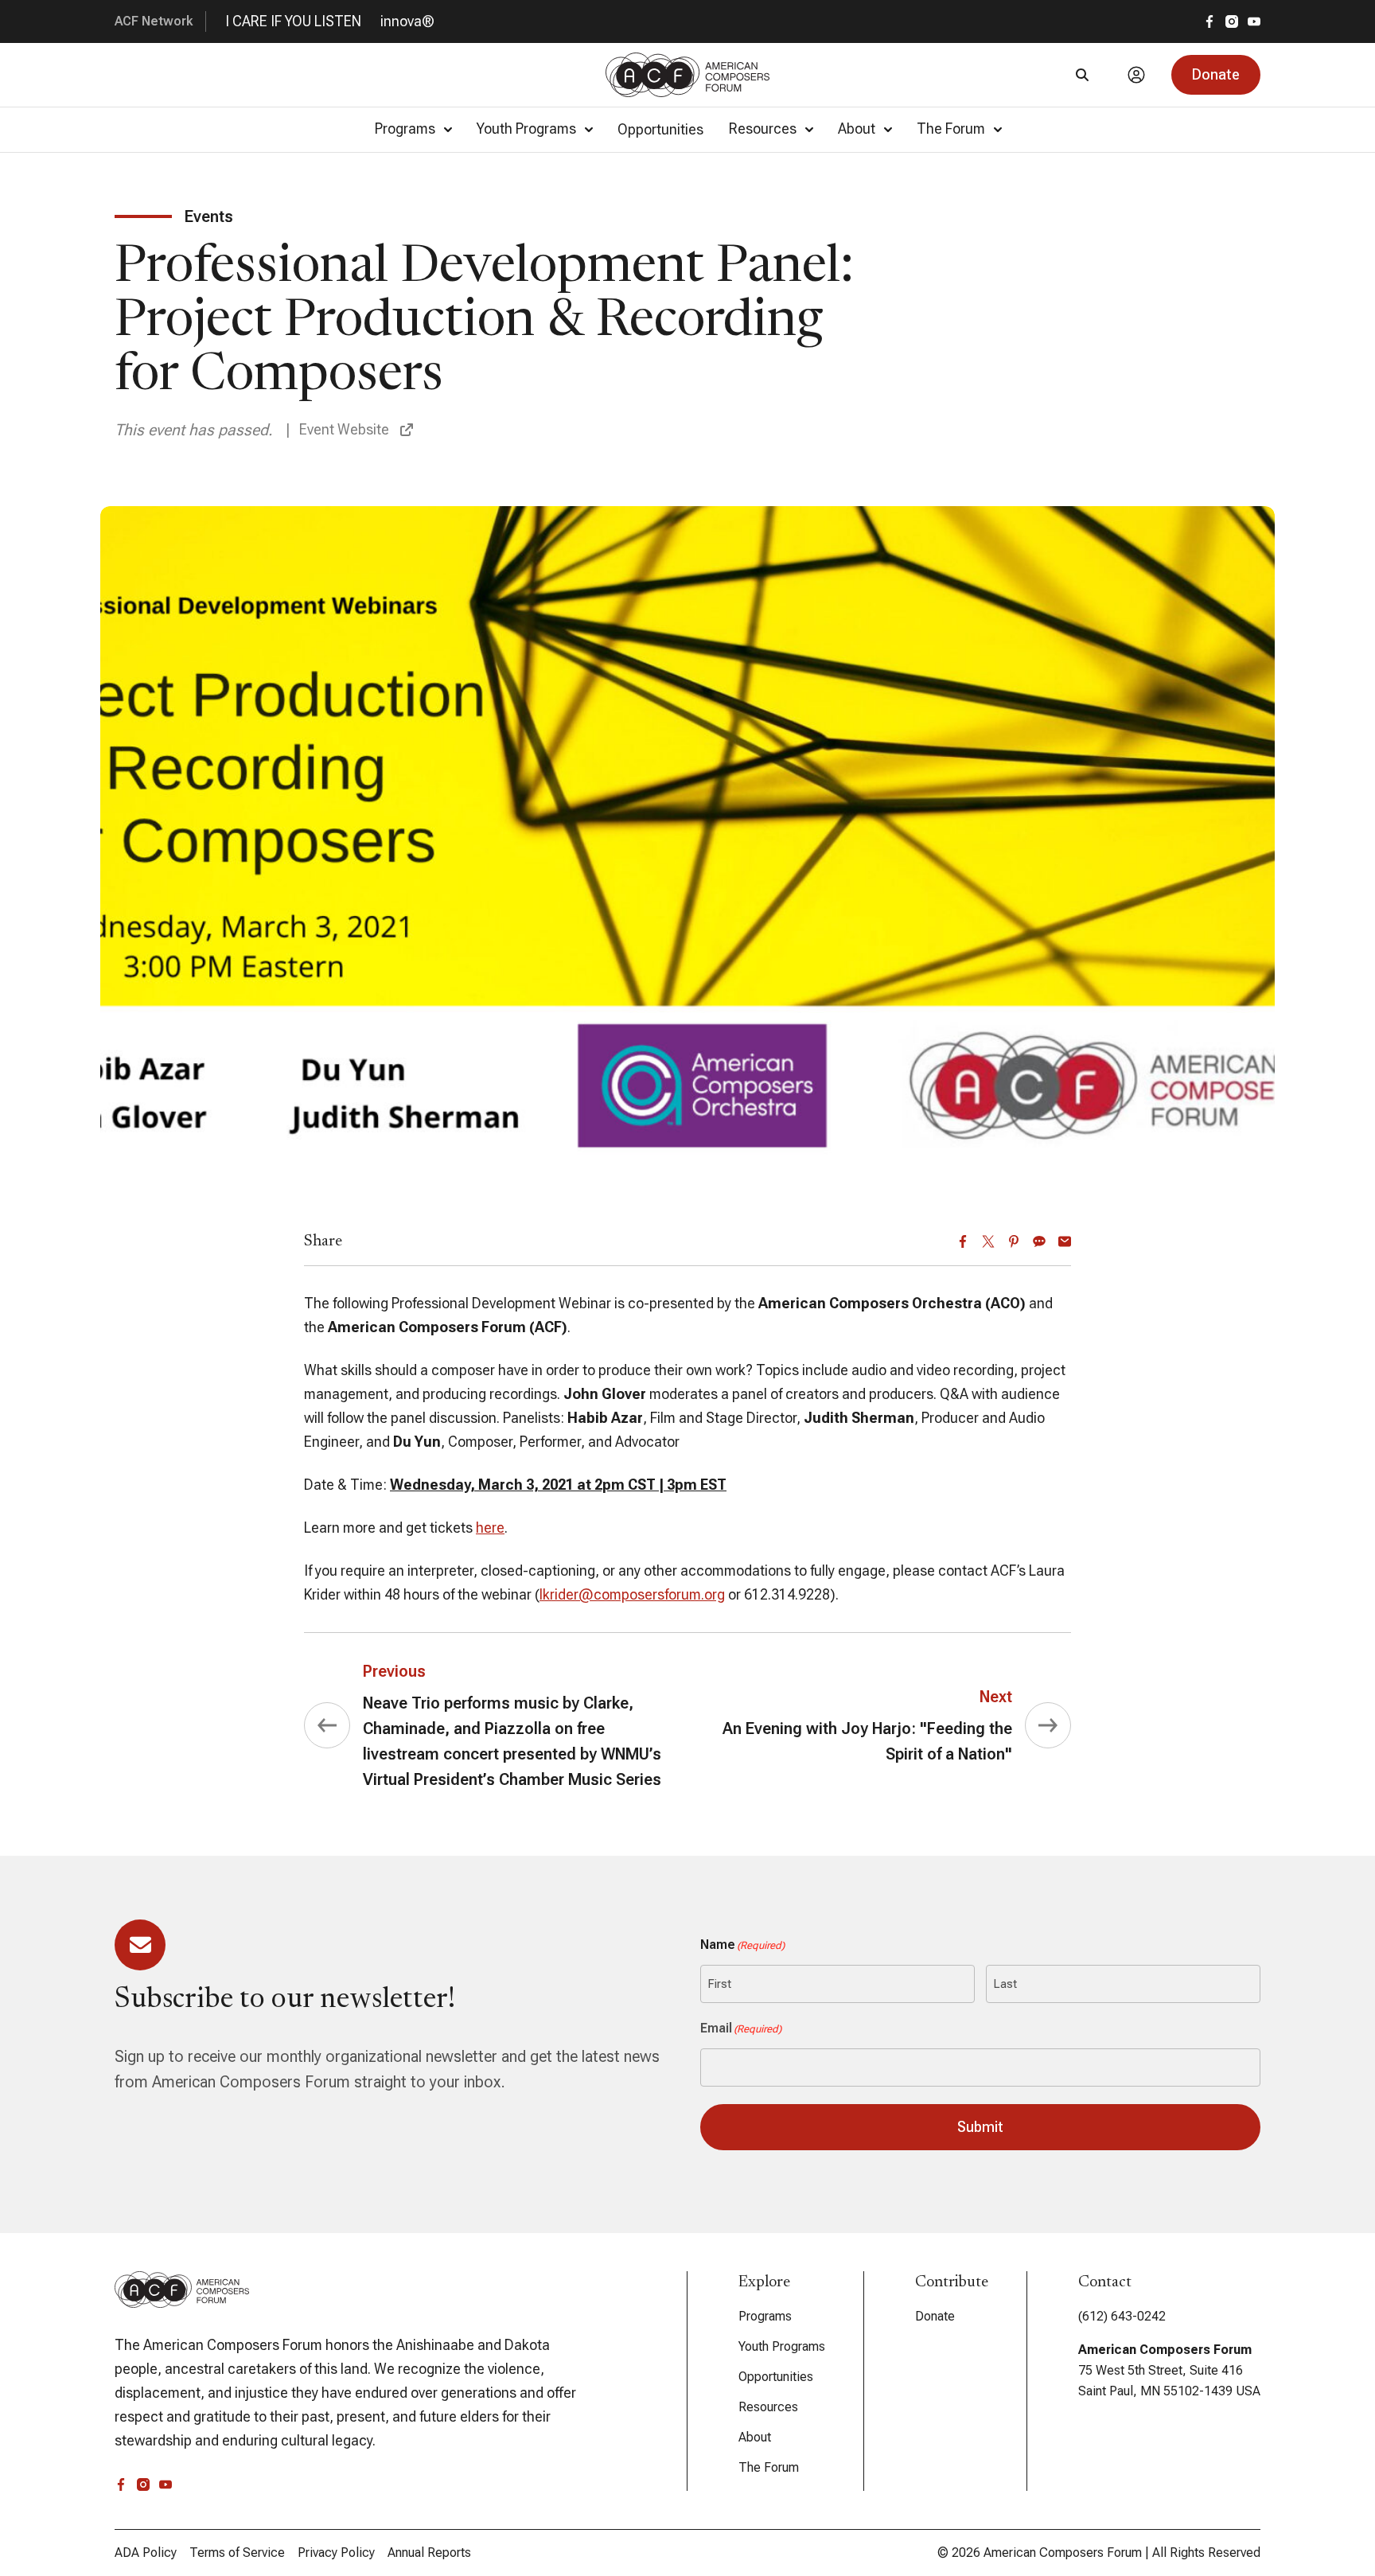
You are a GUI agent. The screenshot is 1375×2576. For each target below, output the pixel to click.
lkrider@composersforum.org (632, 1594)
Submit (980, 2127)
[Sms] (1039, 1241)
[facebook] (1209, 21)
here (490, 1528)
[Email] (1065, 1241)
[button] (1216, 75)
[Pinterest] (1014, 1241)
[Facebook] (963, 1241)
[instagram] (1232, 21)
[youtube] (1254, 21)
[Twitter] (988, 1241)
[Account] (1136, 75)
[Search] (1082, 75)
